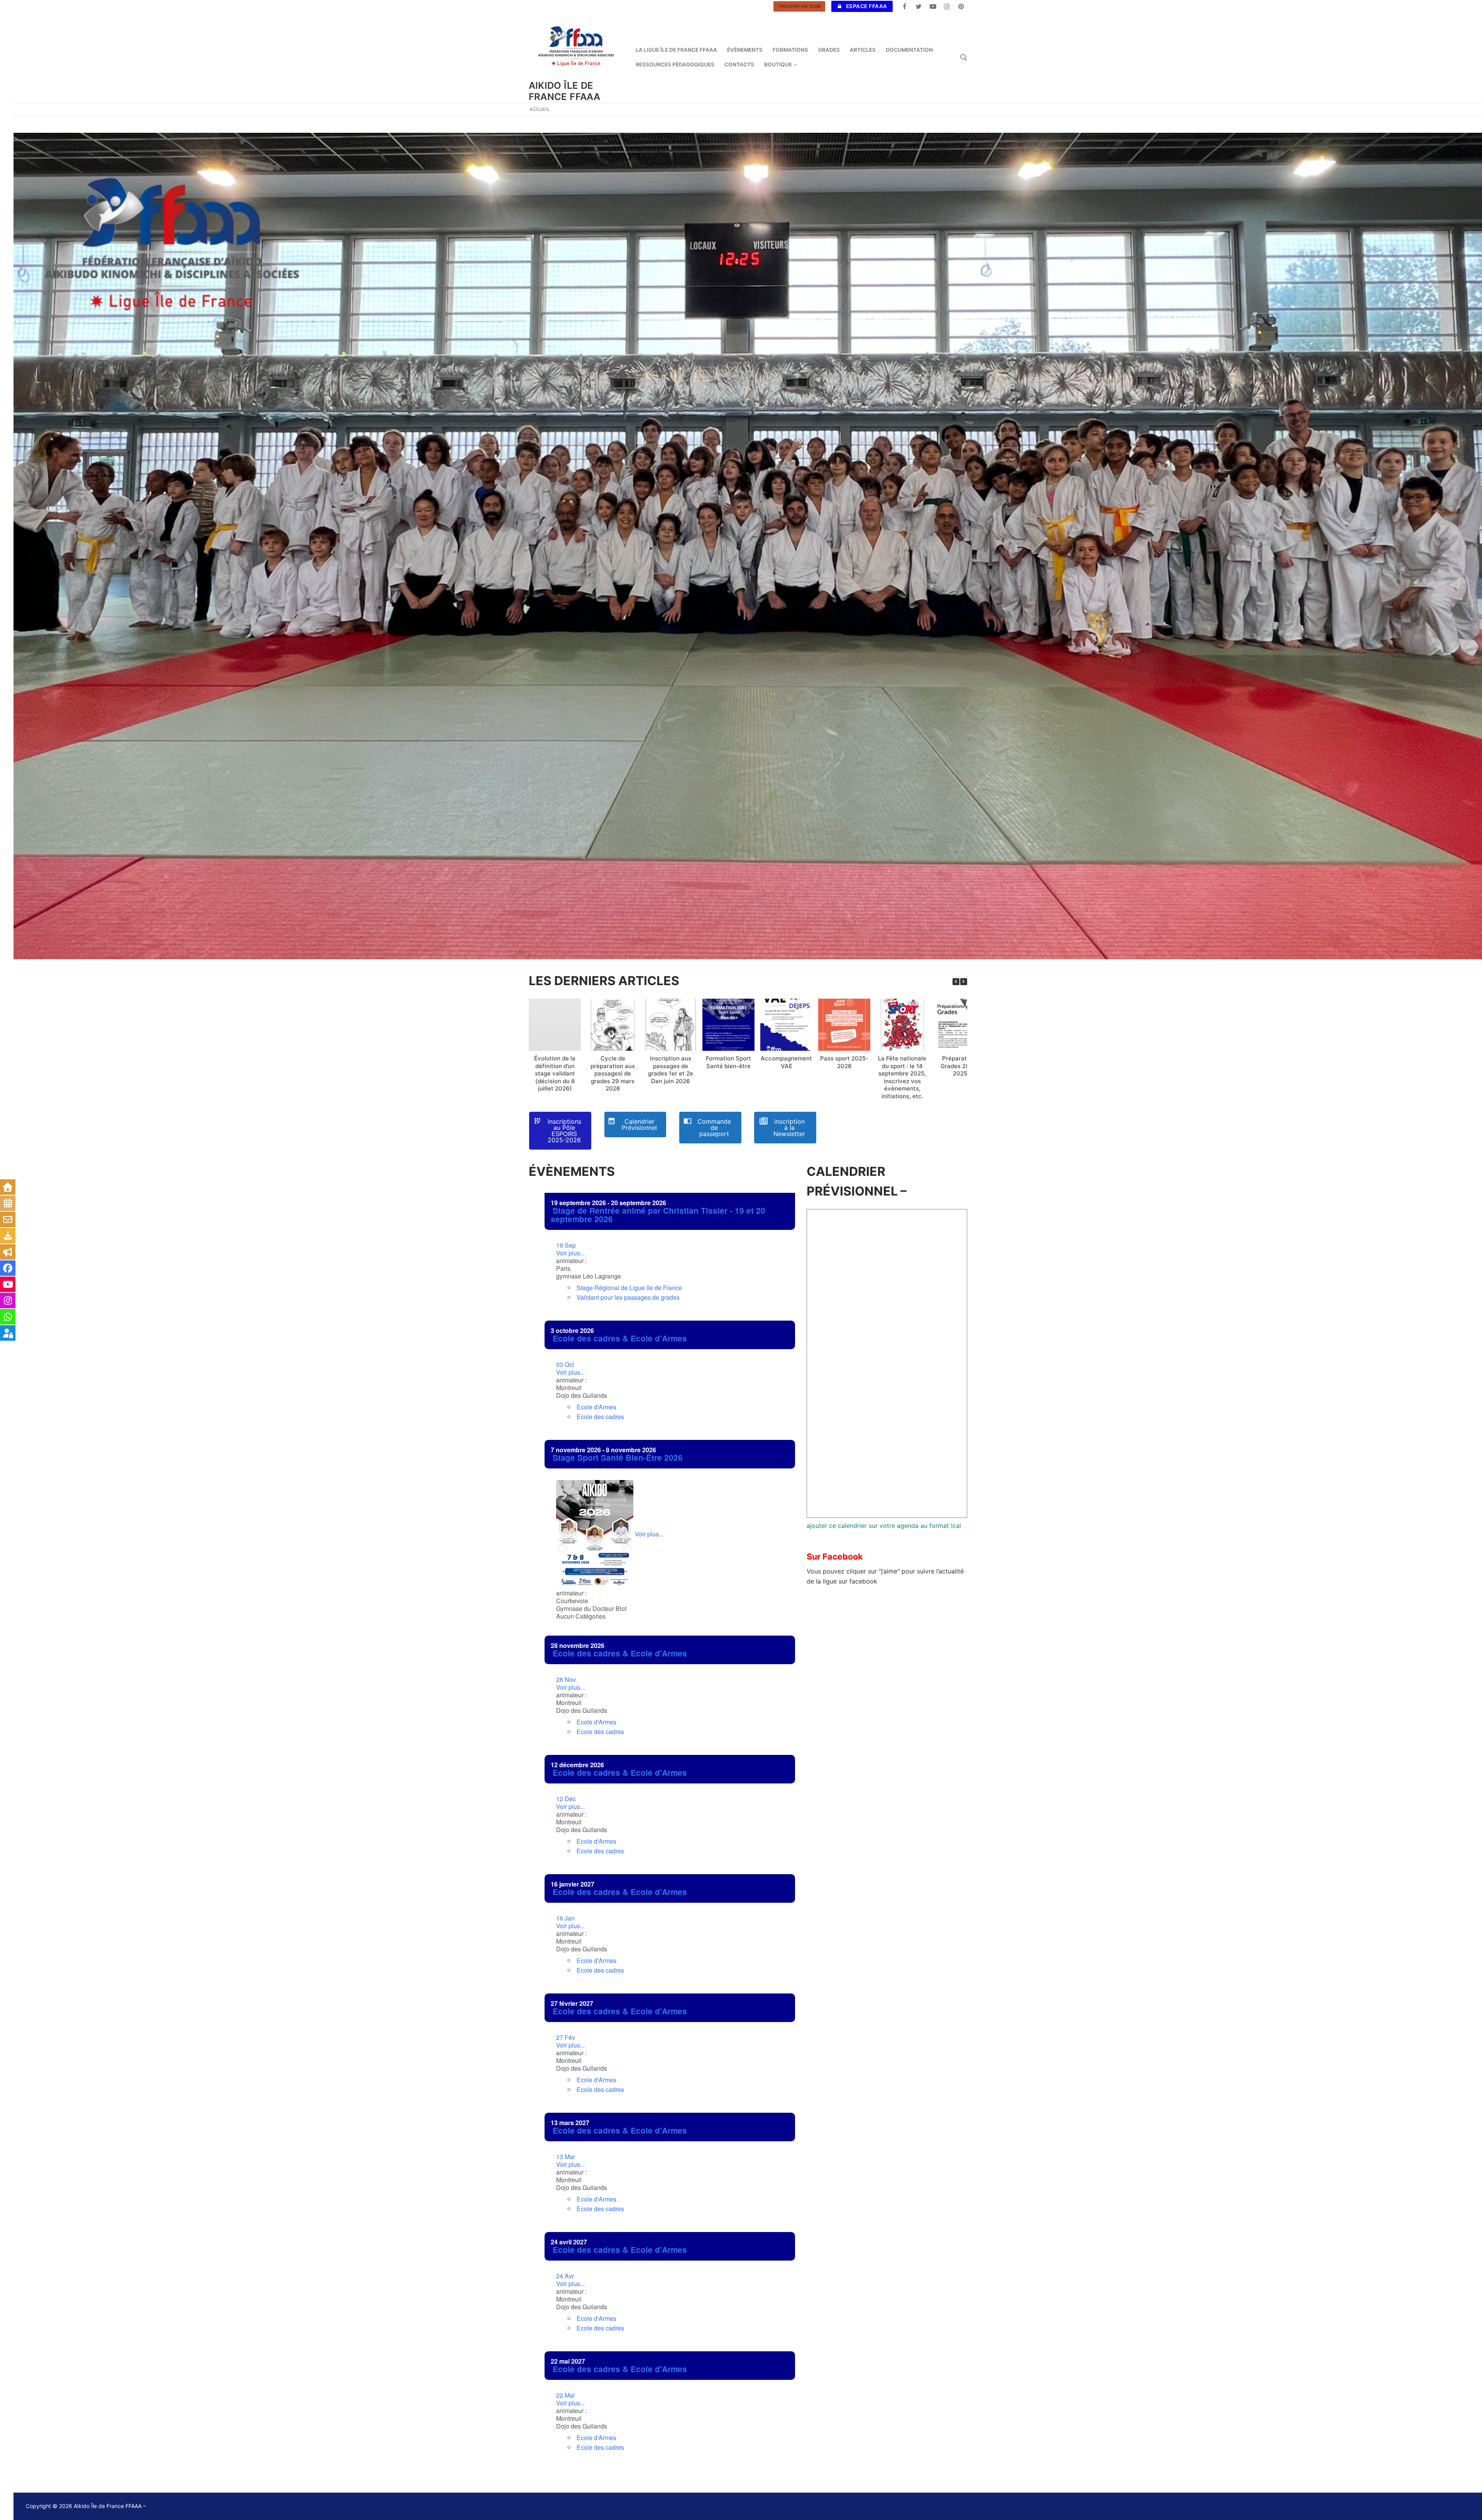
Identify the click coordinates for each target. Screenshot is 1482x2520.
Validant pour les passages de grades (628, 1297)
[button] (964, 982)
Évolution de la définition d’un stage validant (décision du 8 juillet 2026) (555, 1073)
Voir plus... (570, 1249)
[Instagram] (947, 6)
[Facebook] (905, 6)
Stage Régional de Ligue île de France (629, 1288)
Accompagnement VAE (786, 1062)
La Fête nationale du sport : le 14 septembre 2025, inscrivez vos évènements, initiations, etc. (902, 1077)
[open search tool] (964, 58)
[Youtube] (933, 6)
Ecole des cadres (600, 1417)
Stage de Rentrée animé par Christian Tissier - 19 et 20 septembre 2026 (658, 1215)
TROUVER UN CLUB (799, 6)
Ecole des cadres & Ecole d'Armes (620, 1338)
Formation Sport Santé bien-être (728, 1062)
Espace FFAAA (866, 6)
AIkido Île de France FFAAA (565, 91)
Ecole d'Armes (596, 1407)
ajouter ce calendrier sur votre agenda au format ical (884, 1526)
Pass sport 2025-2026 (844, 1062)
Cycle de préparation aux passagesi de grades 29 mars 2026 (613, 1073)
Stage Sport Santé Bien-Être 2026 (618, 1457)
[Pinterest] (961, 6)
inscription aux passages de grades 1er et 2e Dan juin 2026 (671, 1070)
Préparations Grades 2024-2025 (960, 1066)
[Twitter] (919, 6)
